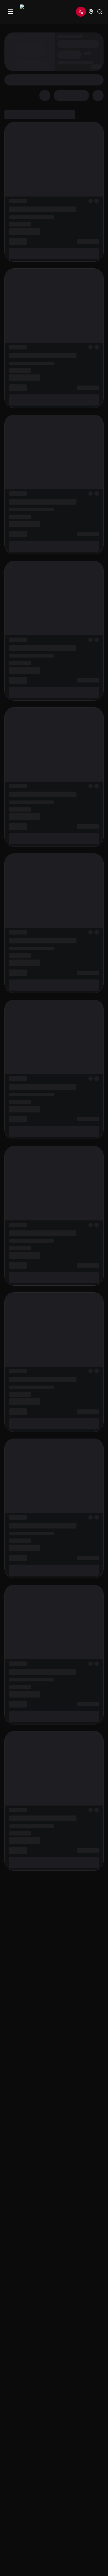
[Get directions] (91, 12)
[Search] (100, 12)
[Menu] (11, 12)
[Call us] (81, 12)
